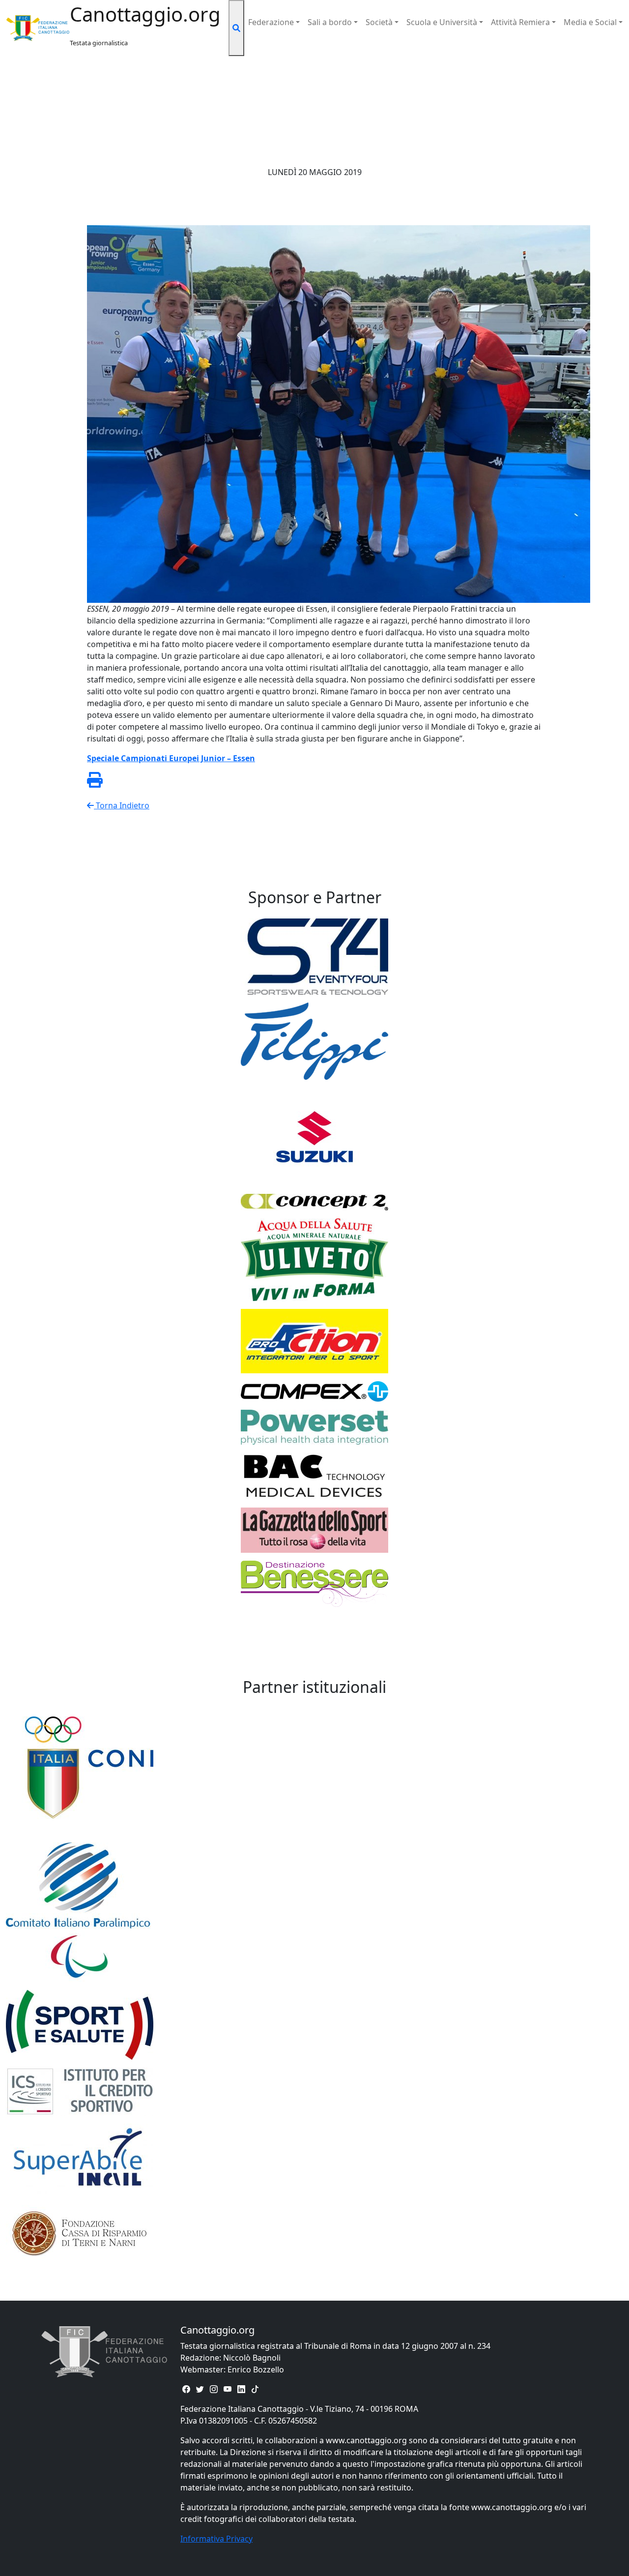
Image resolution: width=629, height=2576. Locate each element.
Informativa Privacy (216, 2539)
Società (379, 22)
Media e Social (590, 22)
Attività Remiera (520, 22)
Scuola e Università (442, 22)
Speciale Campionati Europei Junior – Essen (171, 758)
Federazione (271, 22)
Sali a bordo (330, 22)
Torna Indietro (122, 805)
